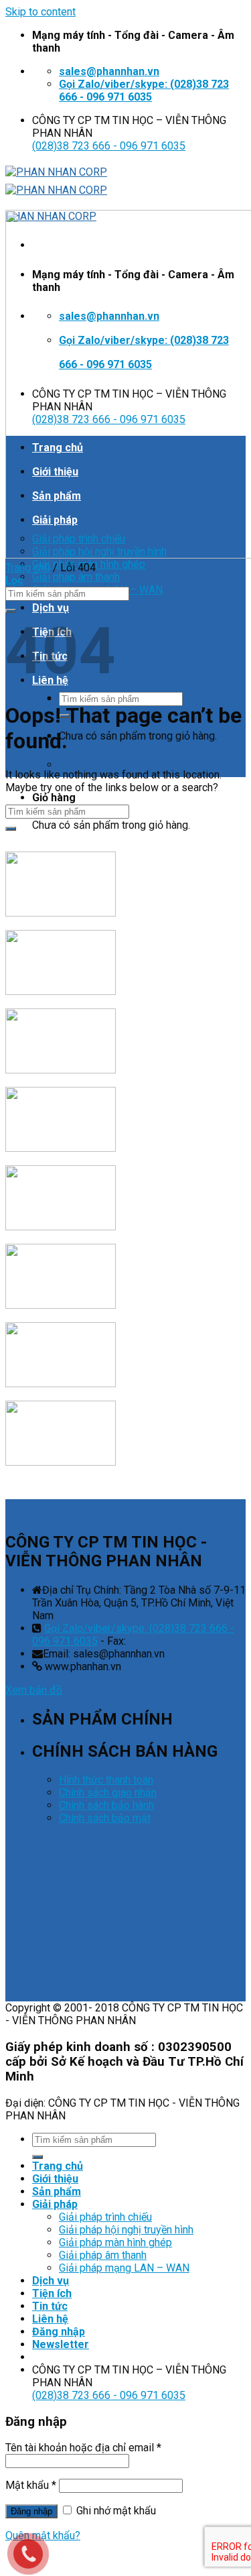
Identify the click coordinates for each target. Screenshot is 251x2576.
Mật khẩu (31, 2485)
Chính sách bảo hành (106, 1805)
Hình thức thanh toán (106, 1780)
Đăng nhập (31, 2511)
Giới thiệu (55, 2179)
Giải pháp (55, 2204)
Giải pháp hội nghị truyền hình (126, 2230)
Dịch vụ (51, 608)
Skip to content (40, 12)
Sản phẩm (57, 2191)
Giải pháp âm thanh (76, 577)
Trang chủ (28, 568)
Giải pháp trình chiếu (105, 2217)
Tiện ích (52, 2293)
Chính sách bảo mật (105, 1818)
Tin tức (50, 2306)
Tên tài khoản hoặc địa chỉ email (83, 2448)
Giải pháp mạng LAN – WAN (124, 2268)
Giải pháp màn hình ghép (115, 2242)
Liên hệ (50, 2319)
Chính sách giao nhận (108, 1793)
